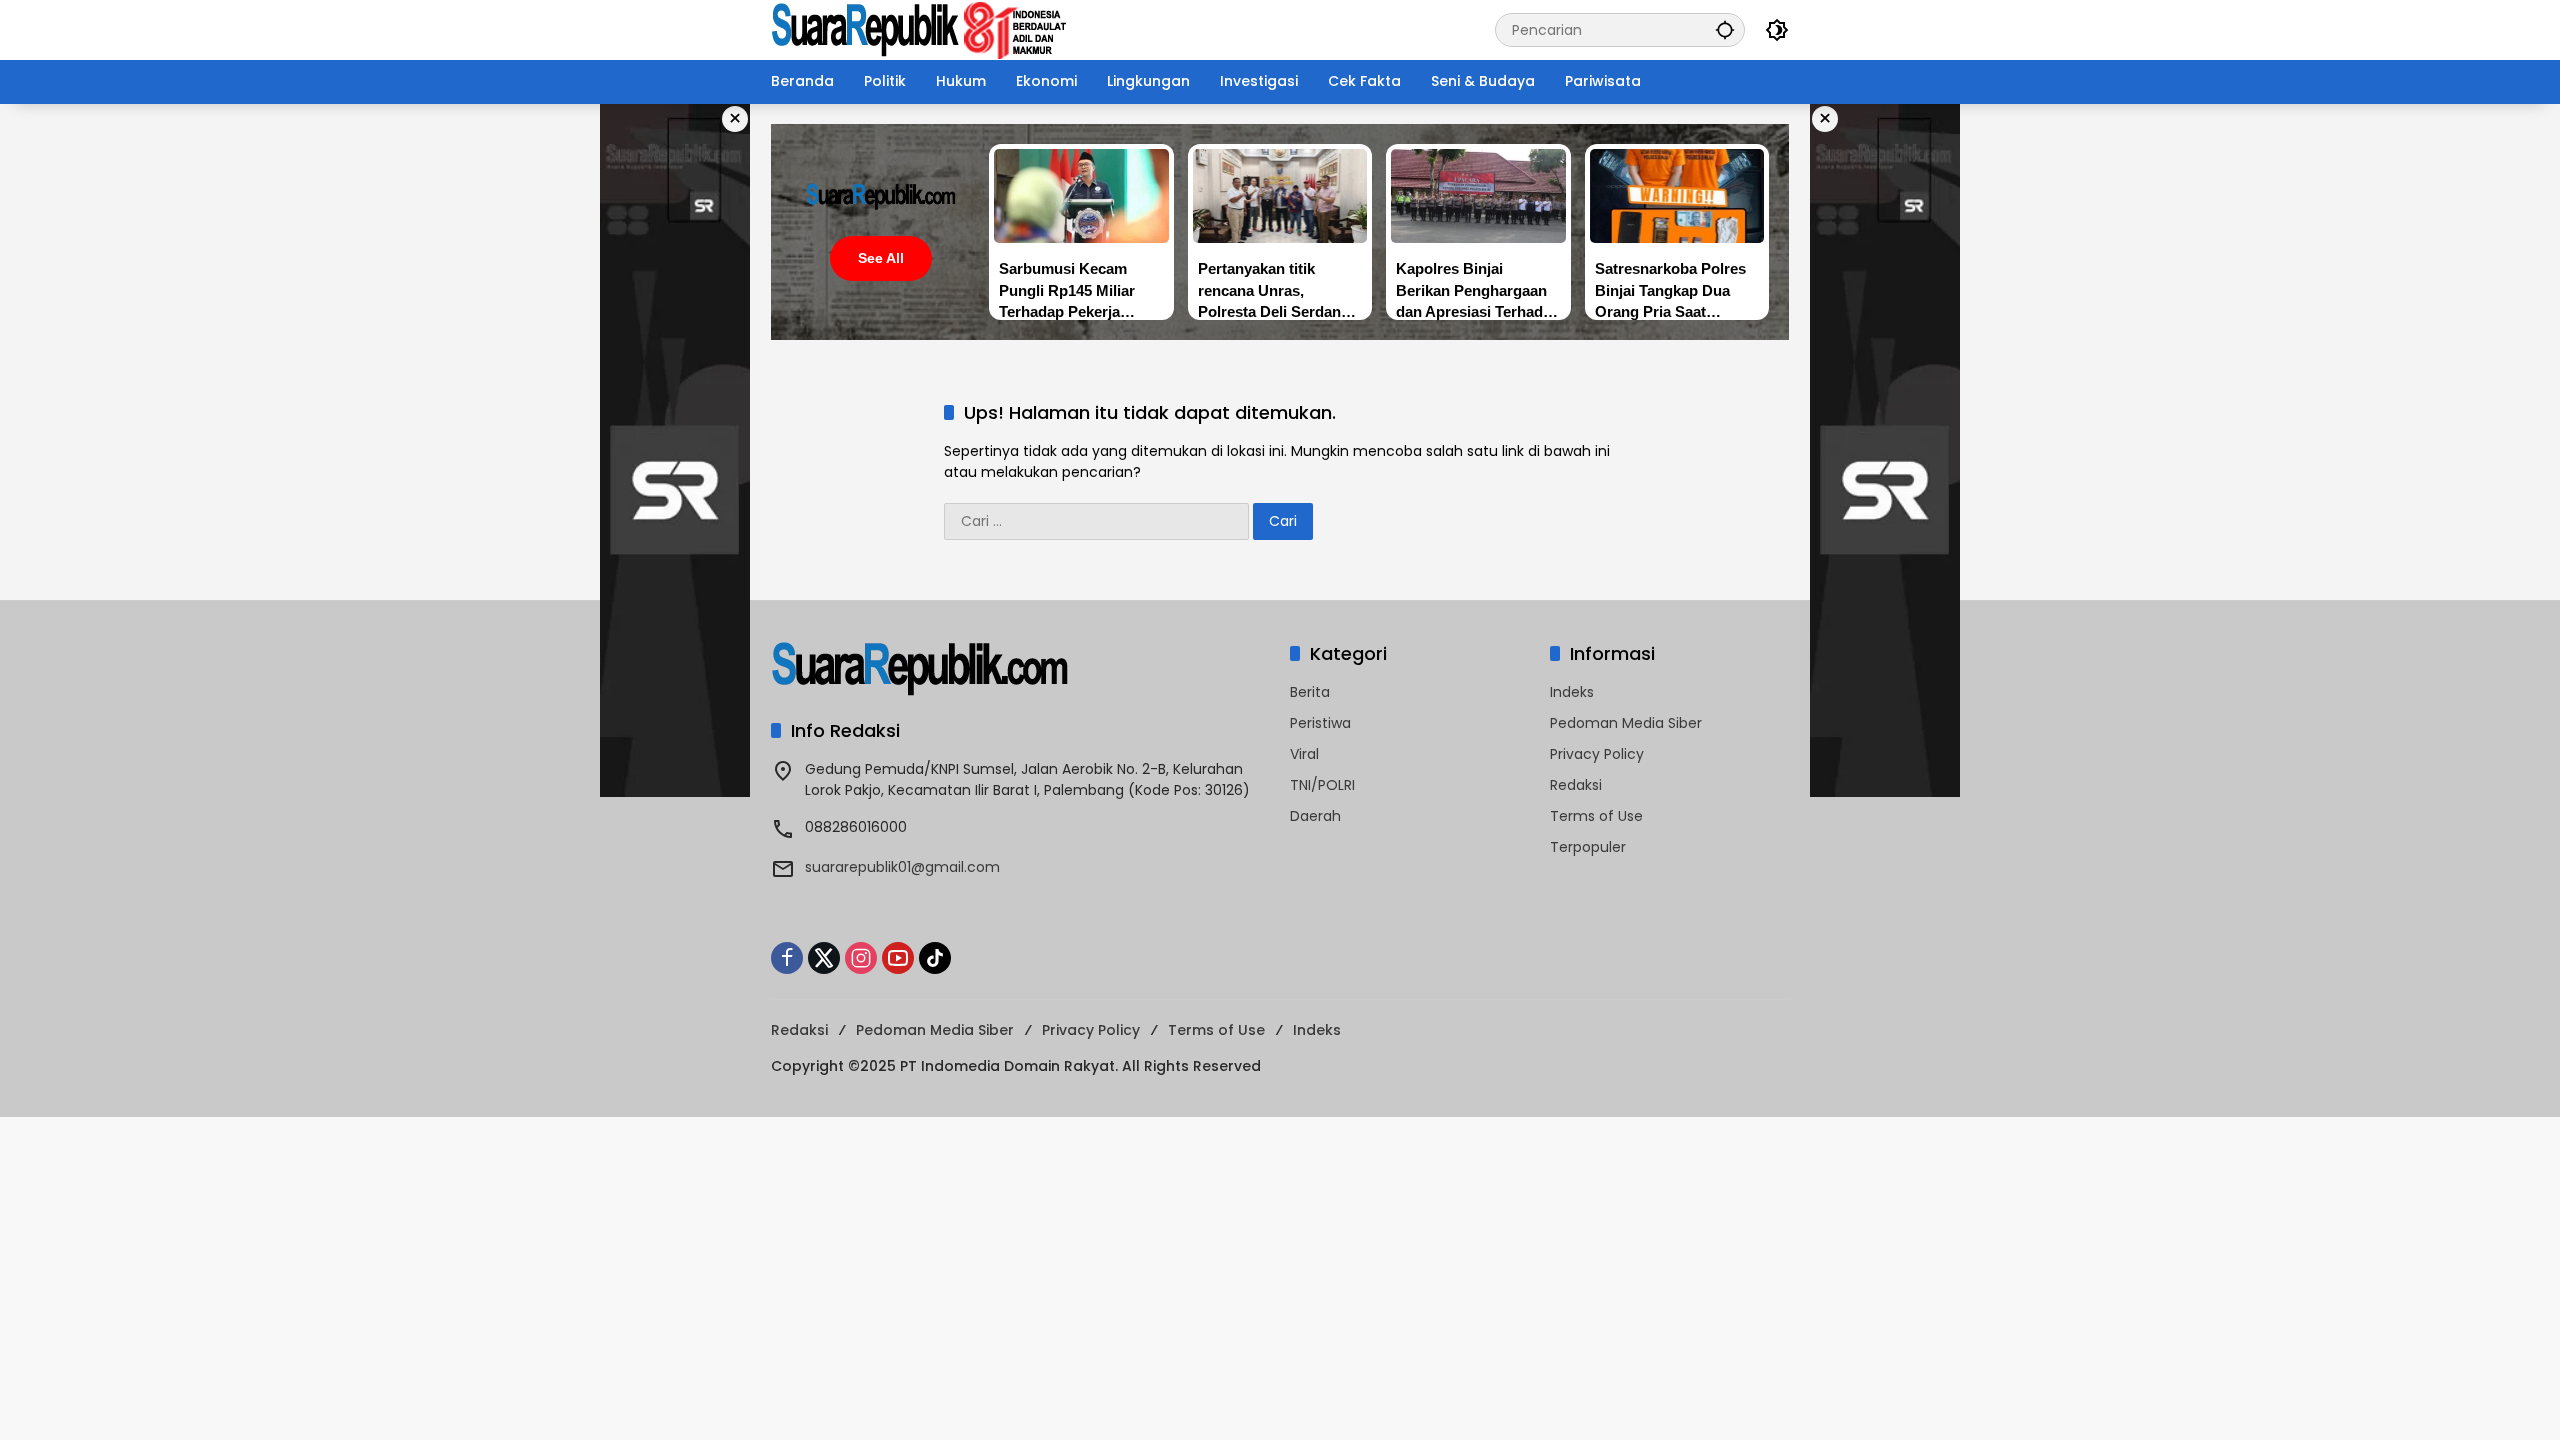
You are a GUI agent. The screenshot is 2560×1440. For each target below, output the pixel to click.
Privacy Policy (1597, 754)
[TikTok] (935, 958)
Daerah (1315, 816)
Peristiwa (1320, 723)
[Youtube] (898, 958)
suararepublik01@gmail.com (902, 867)
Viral (1304, 754)
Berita (1310, 692)
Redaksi (1576, 785)
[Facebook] (787, 958)
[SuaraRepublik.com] (920, 29)
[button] (1725, 29)
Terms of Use (1596, 816)
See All (881, 258)
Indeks (1572, 692)
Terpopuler (1588, 847)
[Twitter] (824, 958)
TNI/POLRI (1322, 785)
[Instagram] (861, 958)
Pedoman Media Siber (1626, 723)
